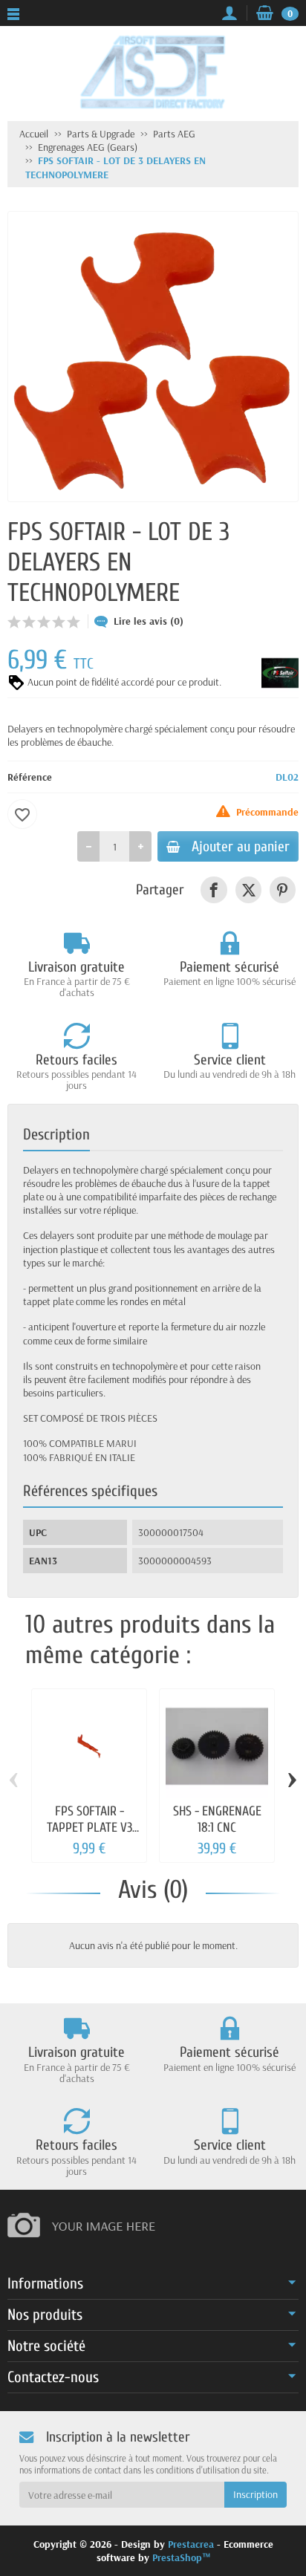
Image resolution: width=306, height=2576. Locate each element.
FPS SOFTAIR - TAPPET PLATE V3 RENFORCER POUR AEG (89, 1835)
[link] (214, 889)
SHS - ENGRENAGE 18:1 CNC (217, 1819)
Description (56, 1134)
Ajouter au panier (241, 846)
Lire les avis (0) (149, 621)
